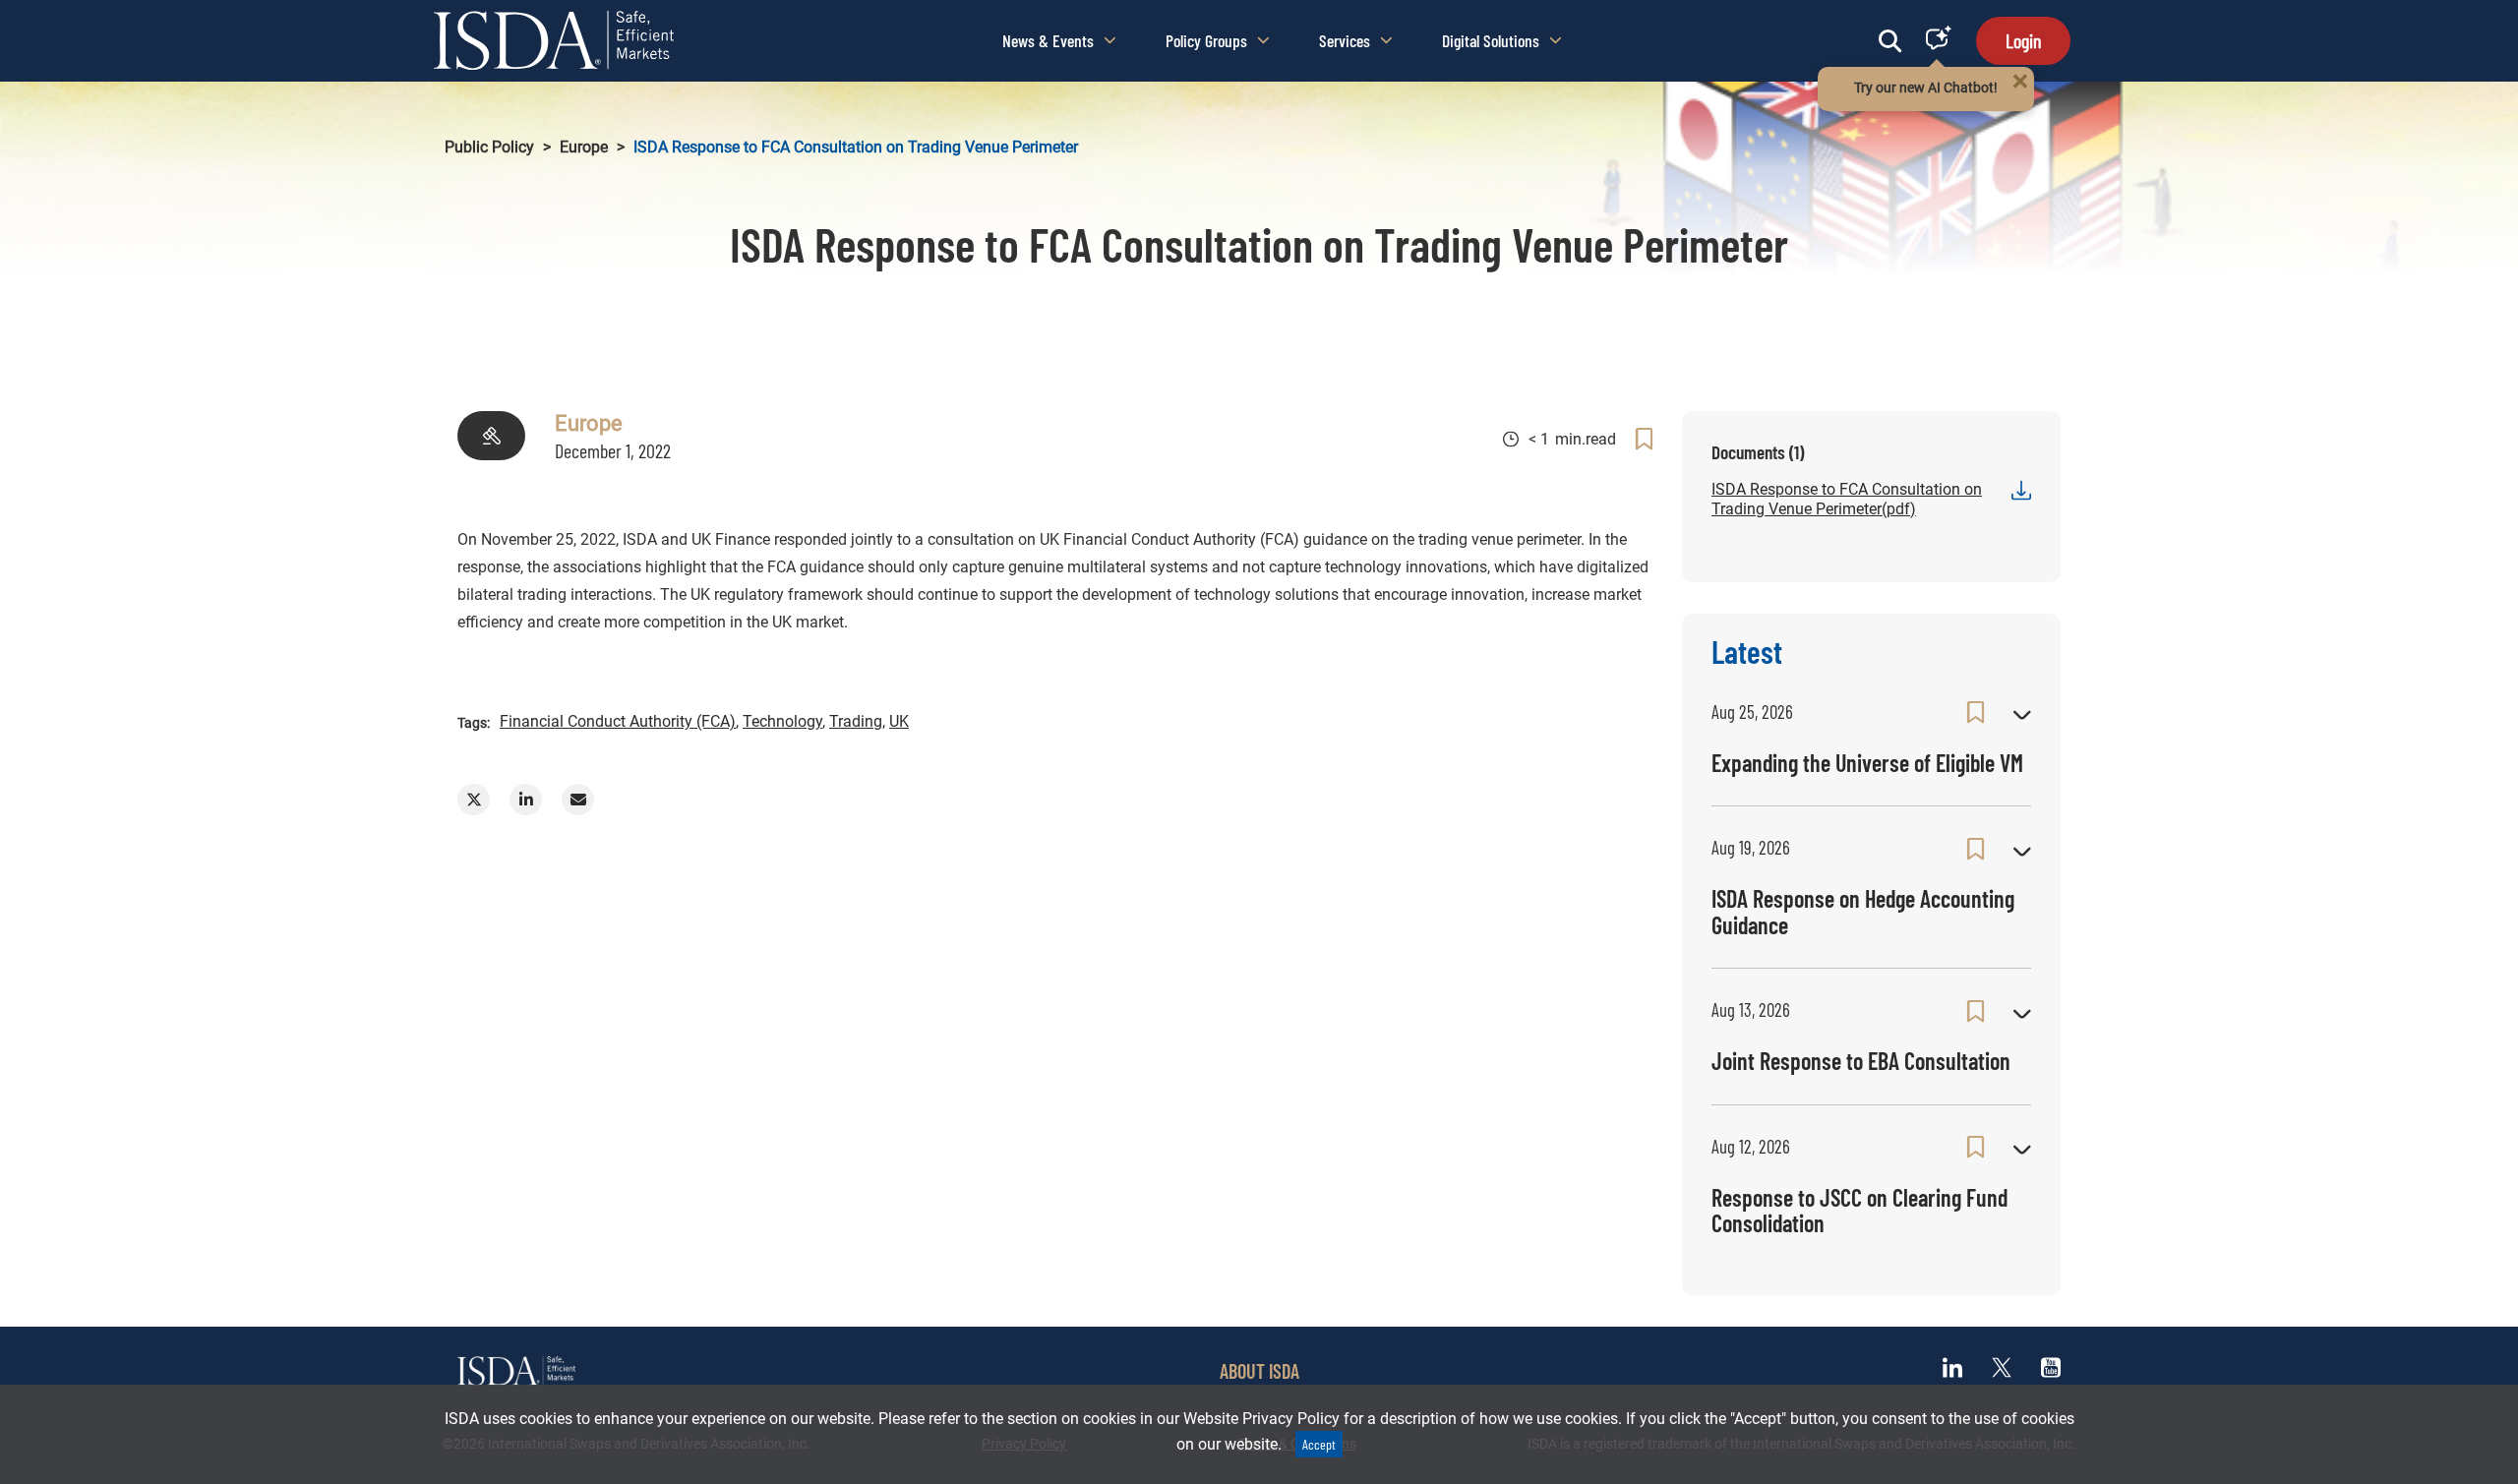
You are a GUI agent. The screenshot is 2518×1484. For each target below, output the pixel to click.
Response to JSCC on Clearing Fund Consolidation (1859, 1210)
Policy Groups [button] (1206, 40)
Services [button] (1345, 40)
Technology (782, 721)
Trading (856, 721)
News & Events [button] (1048, 40)
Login (2023, 40)
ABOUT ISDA (1259, 1371)
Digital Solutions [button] (1491, 40)
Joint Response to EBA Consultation (1861, 1061)
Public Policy (489, 147)
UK (899, 721)
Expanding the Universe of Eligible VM (1867, 763)
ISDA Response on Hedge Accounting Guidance (1863, 911)
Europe (584, 147)
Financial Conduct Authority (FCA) (618, 721)
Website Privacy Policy (1261, 1419)
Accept (1319, 1444)
